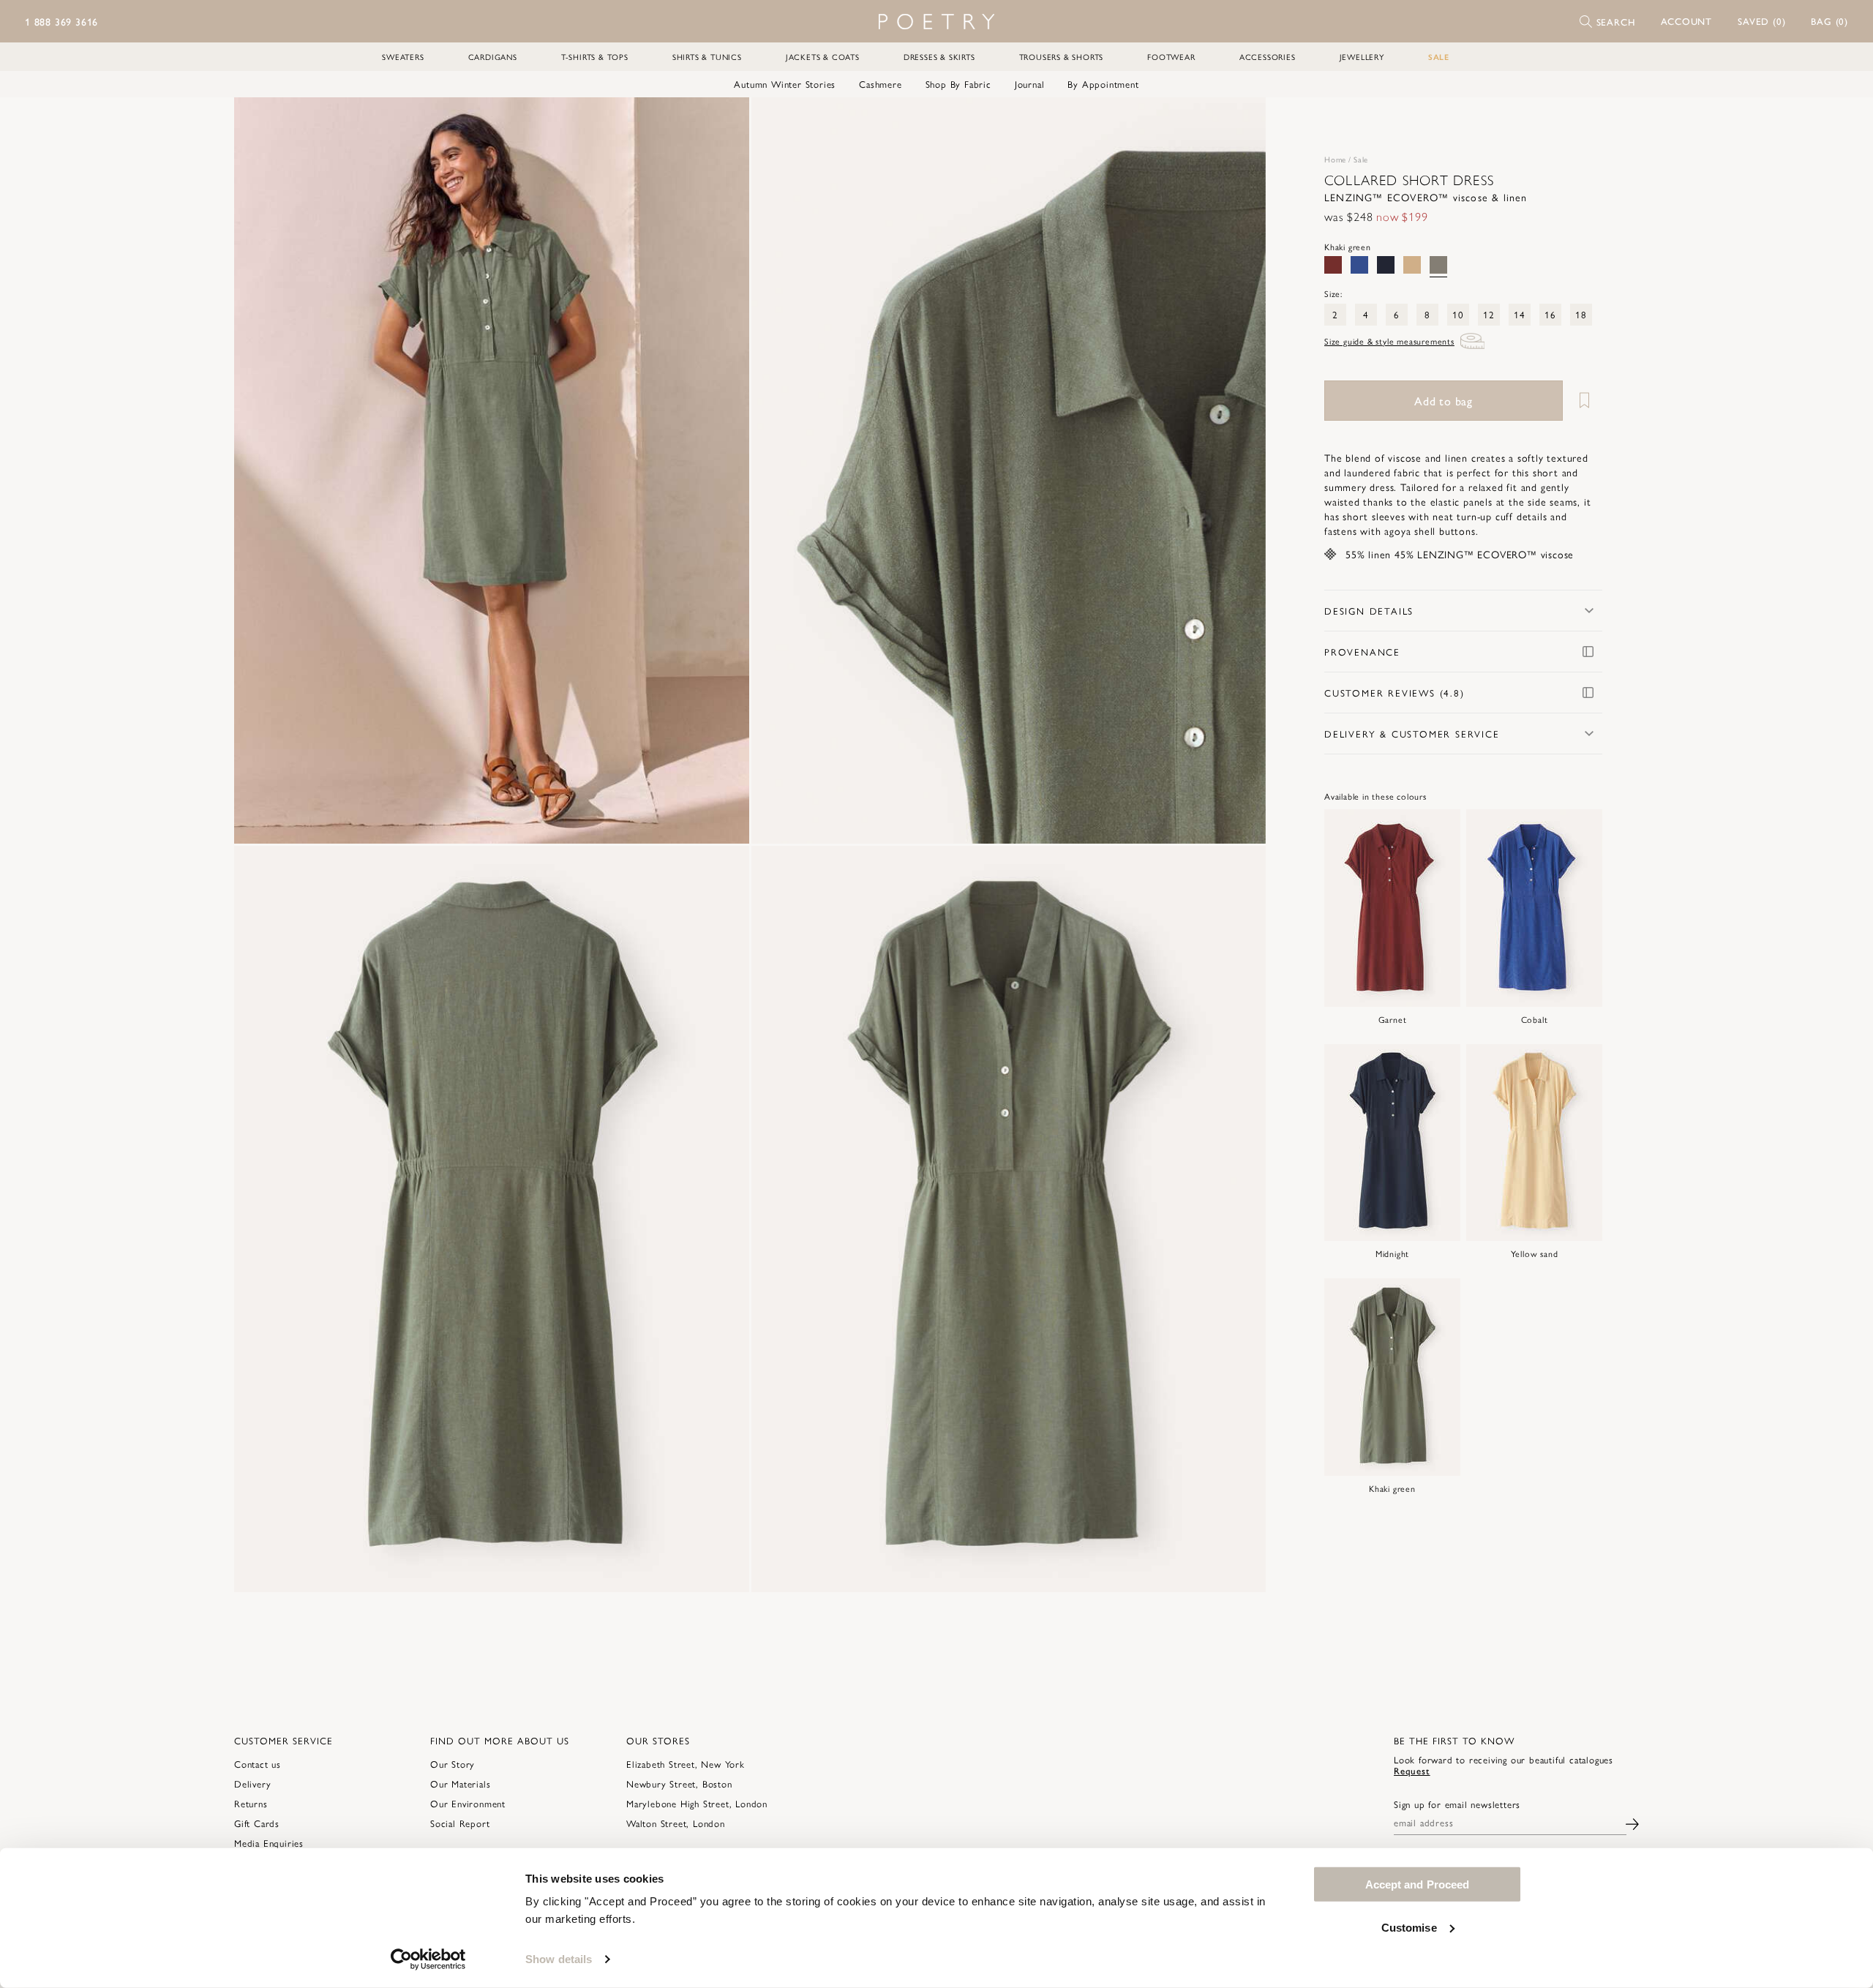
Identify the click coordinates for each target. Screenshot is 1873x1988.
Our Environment (468, 1803)
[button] (1687, 21)
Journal (1030, 84)
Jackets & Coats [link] (823, 57)
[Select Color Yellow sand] (1412, 265)
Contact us (258, 1764)
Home (1335, 159)
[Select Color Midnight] (1386, 265)
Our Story (453, 1764)
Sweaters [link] (403, 57)
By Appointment (1103, 84)
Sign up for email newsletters (1457, 1804)
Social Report (460, 1823)
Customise (1409, 1927)
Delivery (252, 1783)
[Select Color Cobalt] (1359, 265)
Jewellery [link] (1362, 57)
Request (1412, 1770)
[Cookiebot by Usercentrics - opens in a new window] (428, 1959)
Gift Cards (257, 1823)
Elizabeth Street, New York (686, 1764)
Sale (1361, 159)
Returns (251, 1803)
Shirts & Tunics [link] (707, 57)
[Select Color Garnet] (1333, 265)
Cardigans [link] (493, 57)
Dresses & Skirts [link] (939, 57)
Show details (559, 1959)
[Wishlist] (1584, 401)
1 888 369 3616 (61, 21)
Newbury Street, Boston (679, 1783)
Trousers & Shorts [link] (1062, 57)
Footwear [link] (1171, 57)
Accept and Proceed (1418, 1884)
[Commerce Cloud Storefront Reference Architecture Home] (936, 22)
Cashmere (880, 84)
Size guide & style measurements (1389, 341)
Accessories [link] (1268, 57)
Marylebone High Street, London (697, 1803)
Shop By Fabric (958, 84)
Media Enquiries (269, 1843)
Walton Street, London (676, 1823)
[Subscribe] (1632, 1822)
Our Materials (460, 1783)
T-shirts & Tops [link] (595, 57)
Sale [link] (1439, 57)
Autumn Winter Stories (785, 84)
